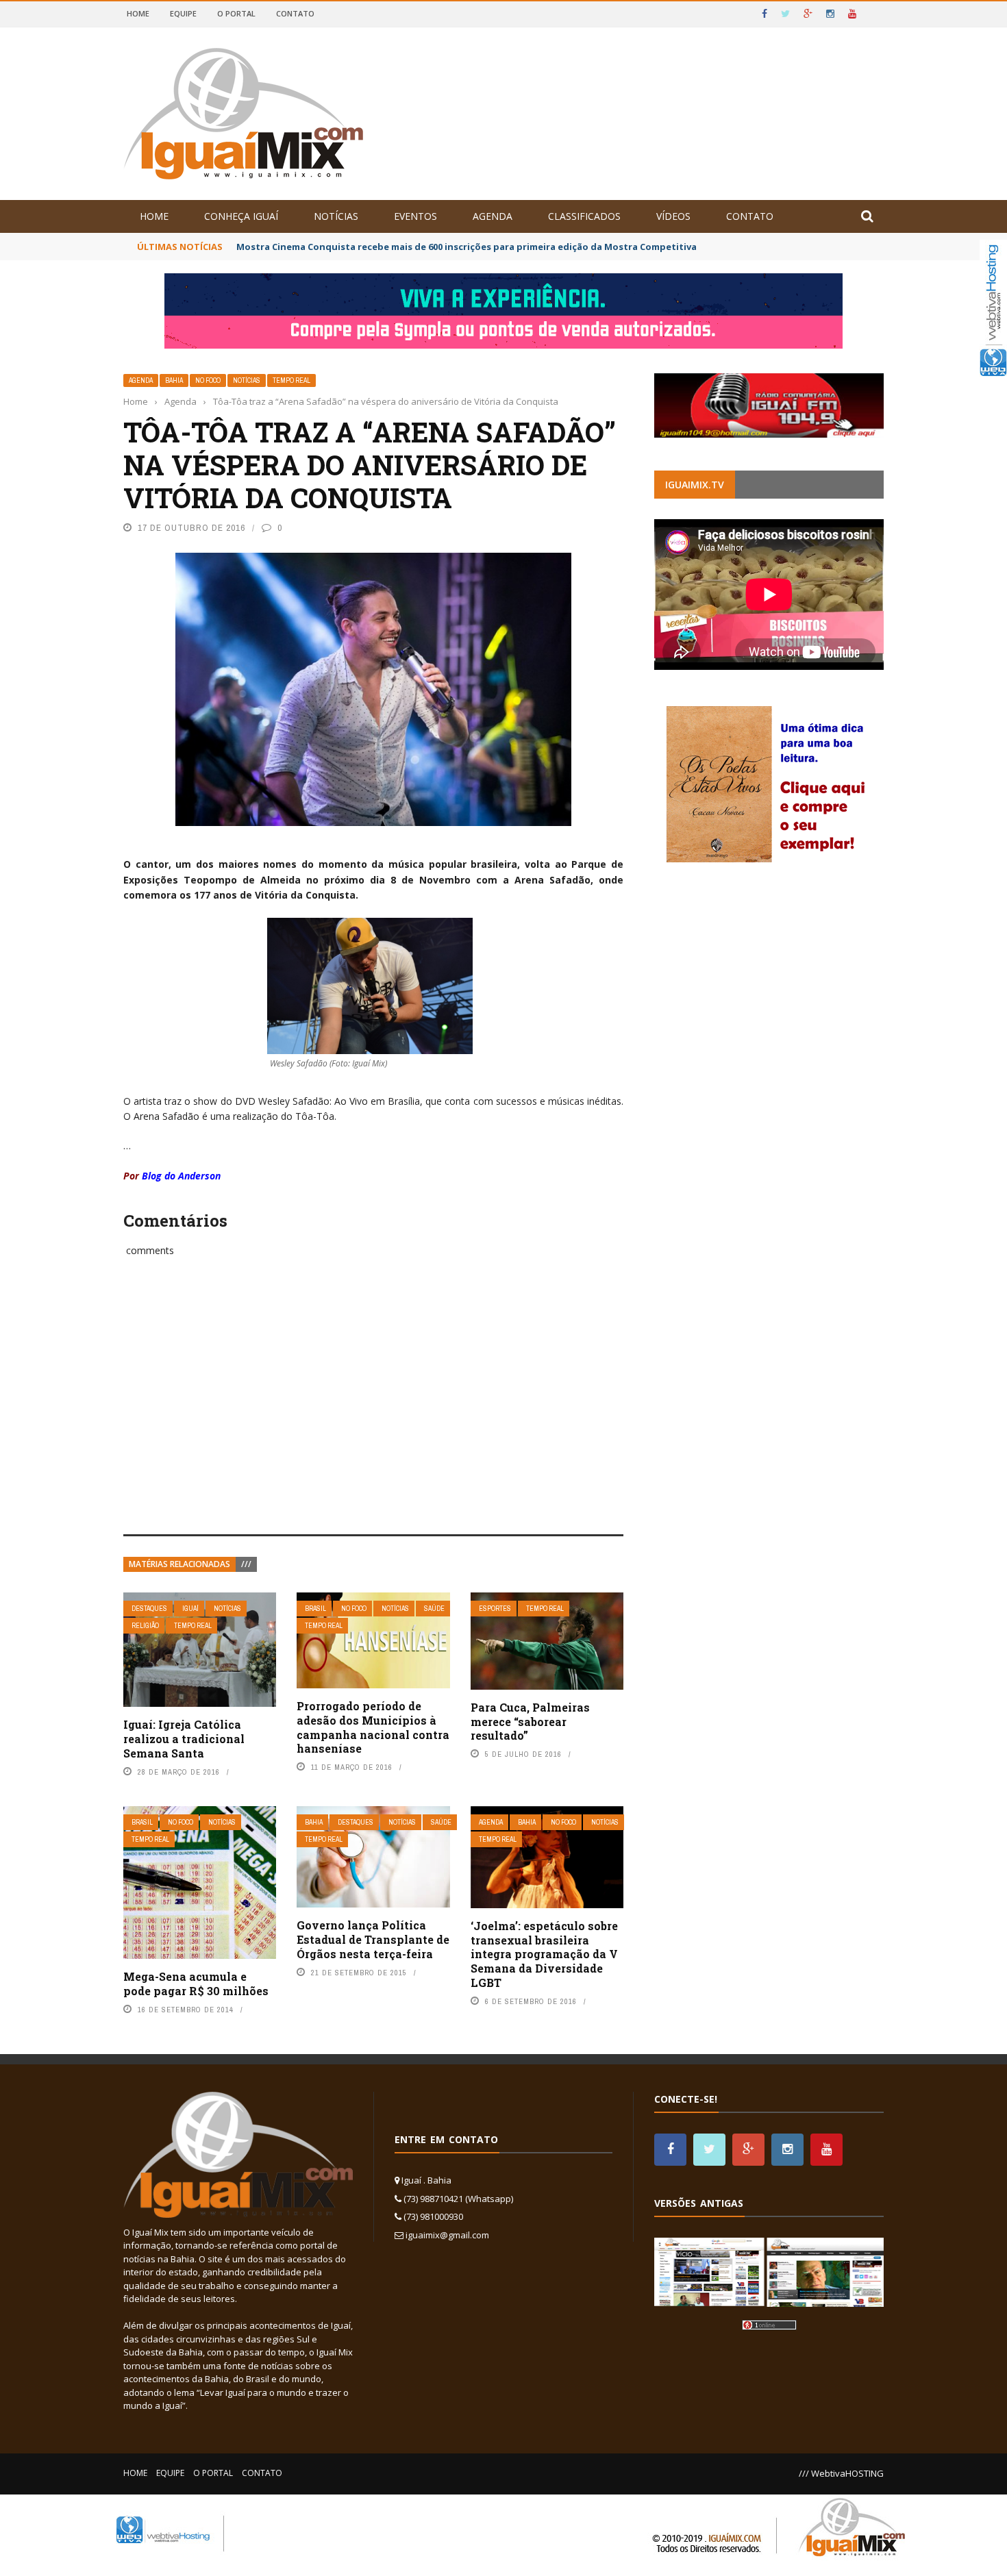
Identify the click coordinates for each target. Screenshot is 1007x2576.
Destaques (149, 1609)
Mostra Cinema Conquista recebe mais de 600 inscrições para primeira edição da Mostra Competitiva (467, 247)
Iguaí (190, 1609)
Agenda (493, 216)
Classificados (584, 216)
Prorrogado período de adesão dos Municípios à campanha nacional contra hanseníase (373, 1727)
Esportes (495, 1609)
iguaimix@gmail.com (447, 2235)
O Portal (236, 13)
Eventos (415, 216)
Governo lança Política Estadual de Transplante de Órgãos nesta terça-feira (373, 1939)
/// (246, 1564)
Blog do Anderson (181, 1176)
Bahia (174, 380)
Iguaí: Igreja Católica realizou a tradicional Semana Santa (184, 1739)
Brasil (315, 1609)
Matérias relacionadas (179, 1564)
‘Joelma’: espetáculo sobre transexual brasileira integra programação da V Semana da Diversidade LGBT (544, 1954)
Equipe (183, 13)
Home (138, 13)
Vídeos (673, 216)
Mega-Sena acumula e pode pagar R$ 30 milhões (196, 1984)
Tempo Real (291, 380)
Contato (295, 13)
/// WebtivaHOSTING (841, 2473)
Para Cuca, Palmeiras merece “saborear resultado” (530, 1722)
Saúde (434, 1609)
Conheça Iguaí (241, 216)
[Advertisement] (373, 1411)
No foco (208, 380)
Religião (145, 1626)
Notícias (336, 216)
